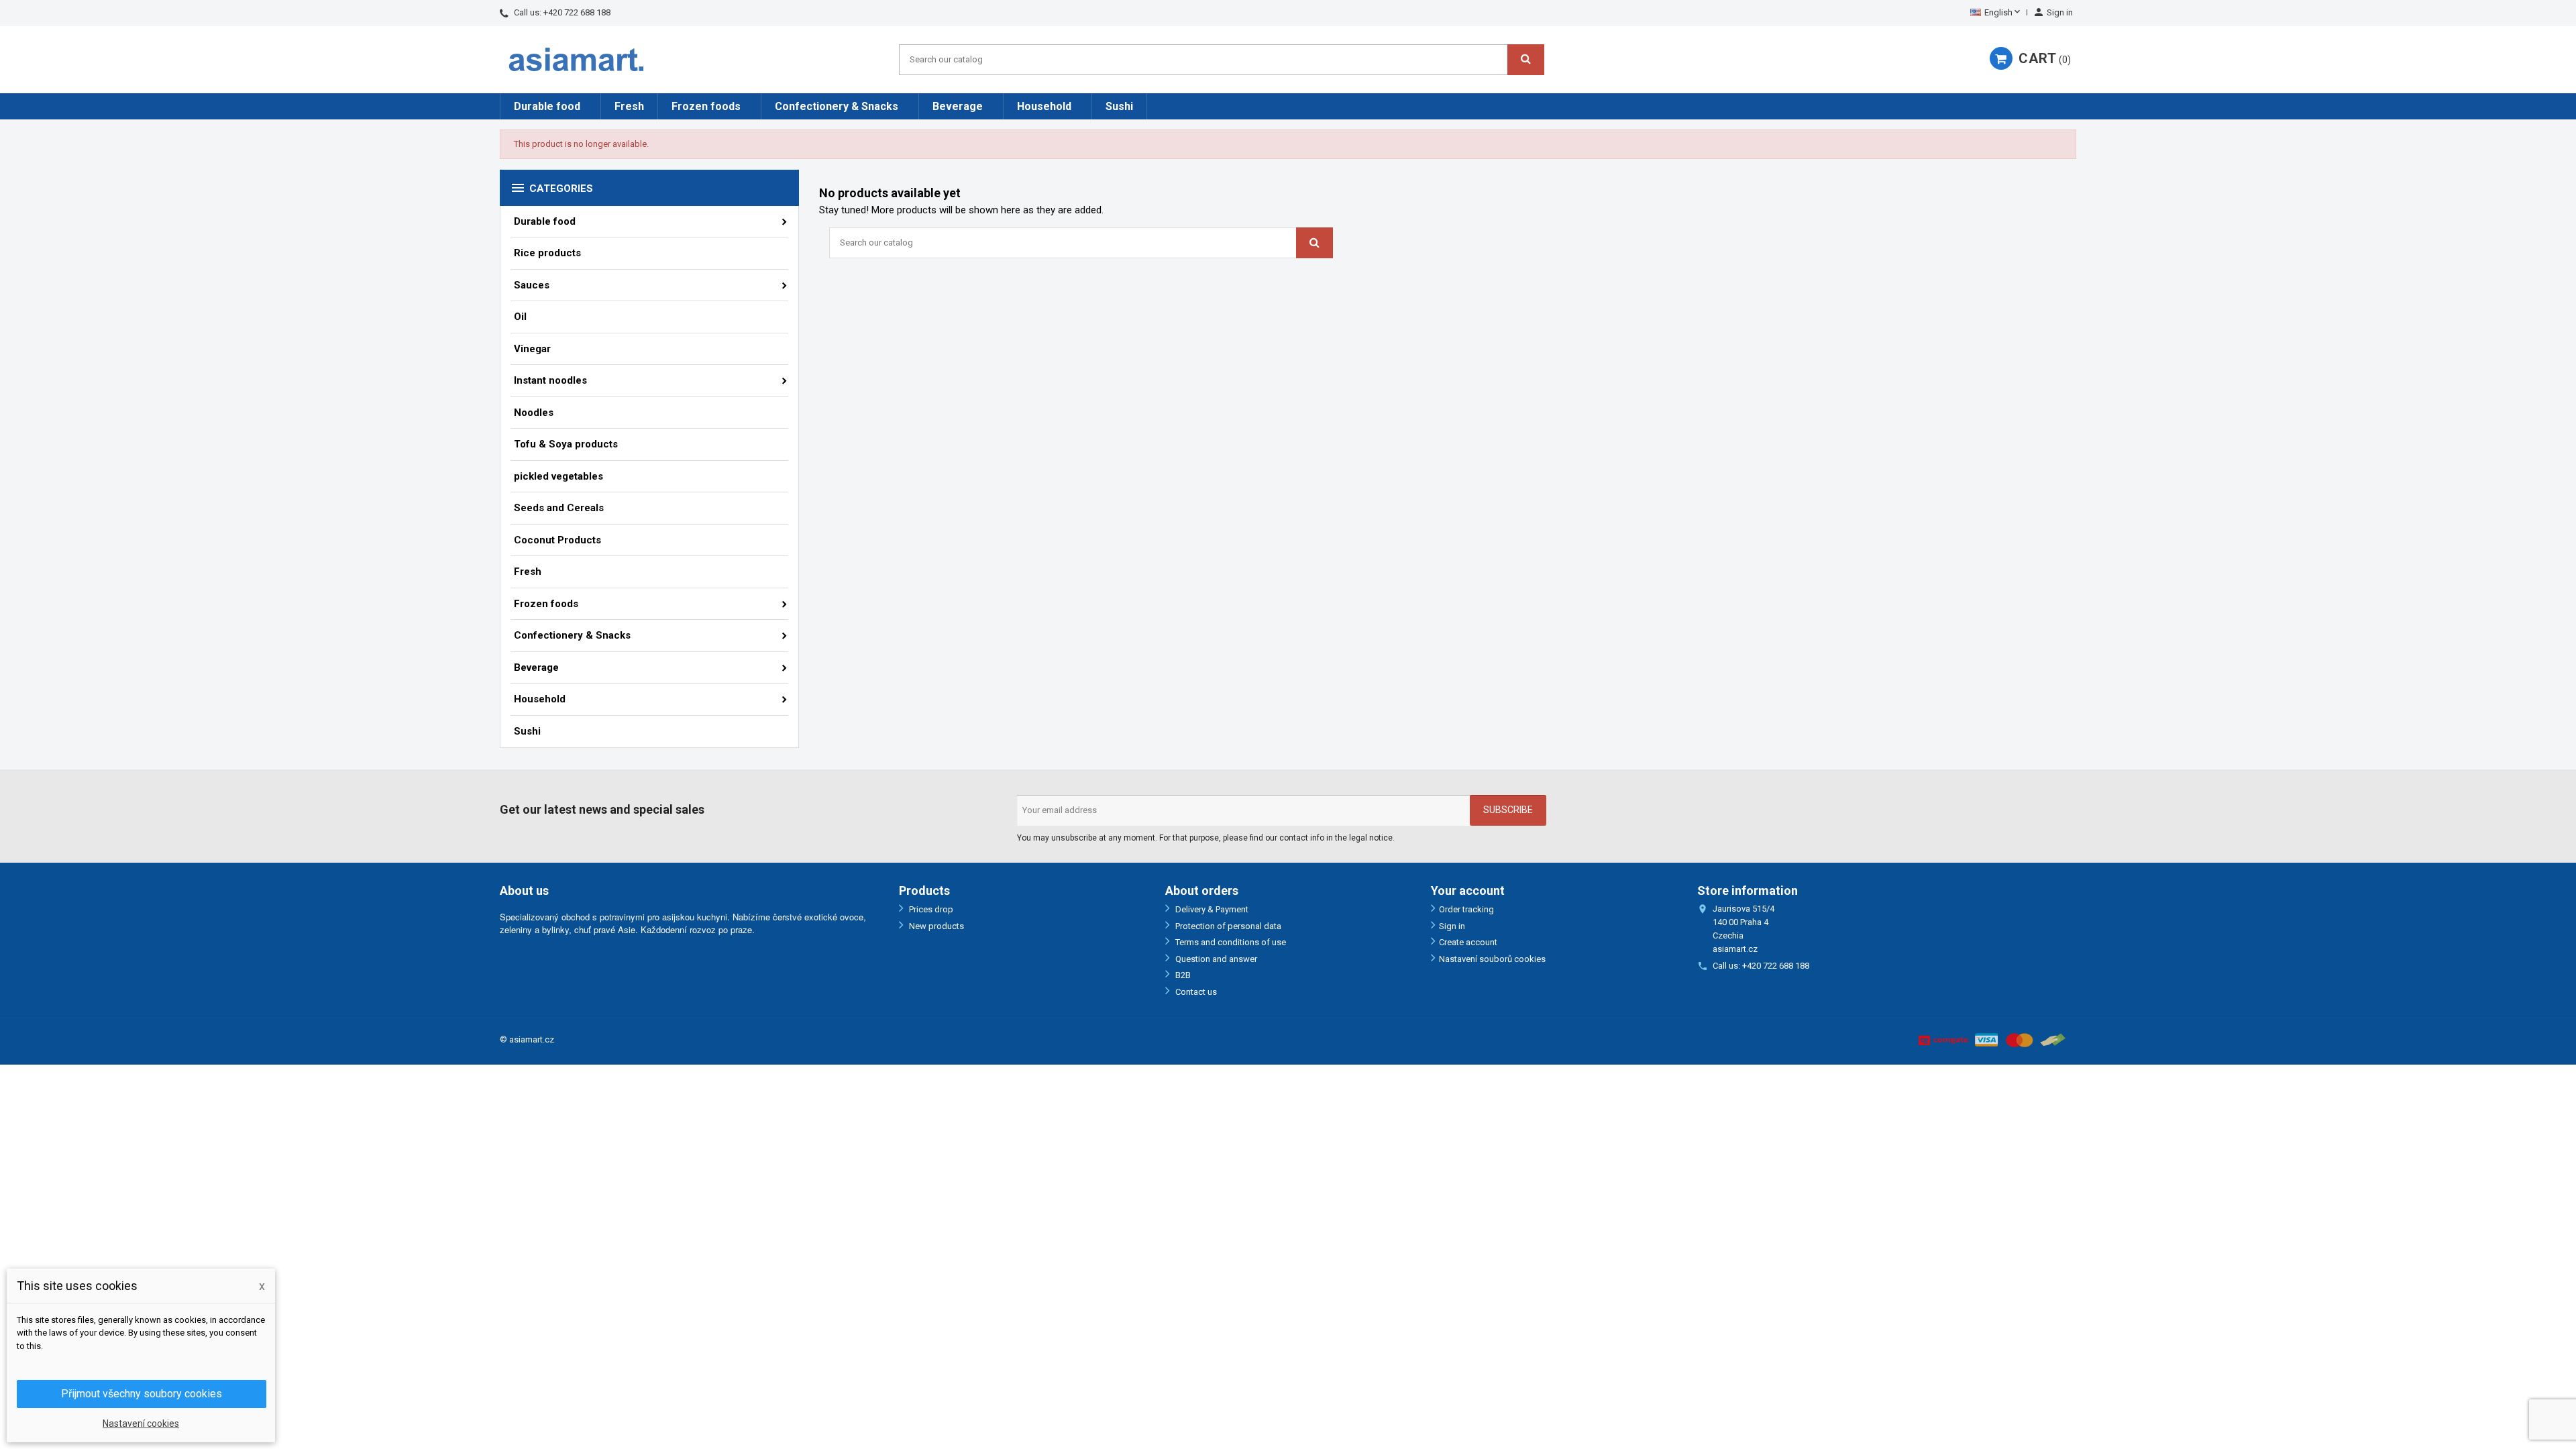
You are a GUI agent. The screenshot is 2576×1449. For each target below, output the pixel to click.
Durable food (547, 106)
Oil (520, 317)
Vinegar (532, 349)
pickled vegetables (558, 476)
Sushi (1119, 106)
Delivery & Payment (1211, 909)
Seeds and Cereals (559, 508)
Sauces (532, 285)
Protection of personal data (1227, 926)
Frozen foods (706, 106)
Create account (1468, 942)
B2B (1182, 975)
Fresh (629, 106)
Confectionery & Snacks (837, 106)
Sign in (1452, 926)
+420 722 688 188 (577, 12)
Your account (1468, 891)
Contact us (1195, 992)
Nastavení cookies (141, 1424)
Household (1044, 106)
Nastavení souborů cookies (1492, 959)
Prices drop (930, 909)
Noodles (534, 413)
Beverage (958, 106)
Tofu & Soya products (566, 444)
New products (935, 926)
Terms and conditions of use (1230, 942)
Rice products (547, 253)
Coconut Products (557, 540)
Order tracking (1466, 909)
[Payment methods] (1992, 1039)
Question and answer (1215, 959)
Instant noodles (550, 380)
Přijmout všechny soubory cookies (142, 1394)
